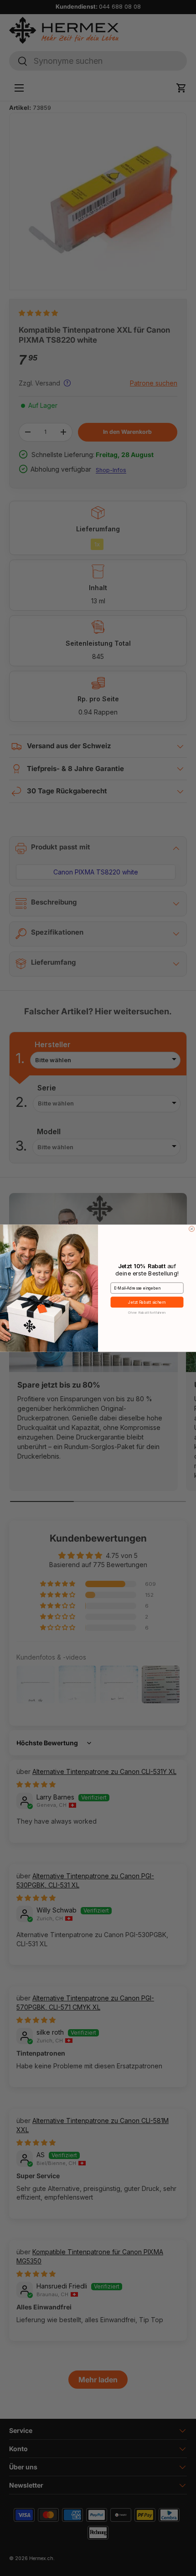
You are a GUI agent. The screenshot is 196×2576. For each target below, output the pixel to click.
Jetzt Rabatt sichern (147, 1302)
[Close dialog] (192, 1229)
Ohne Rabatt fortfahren (147, 1312)
